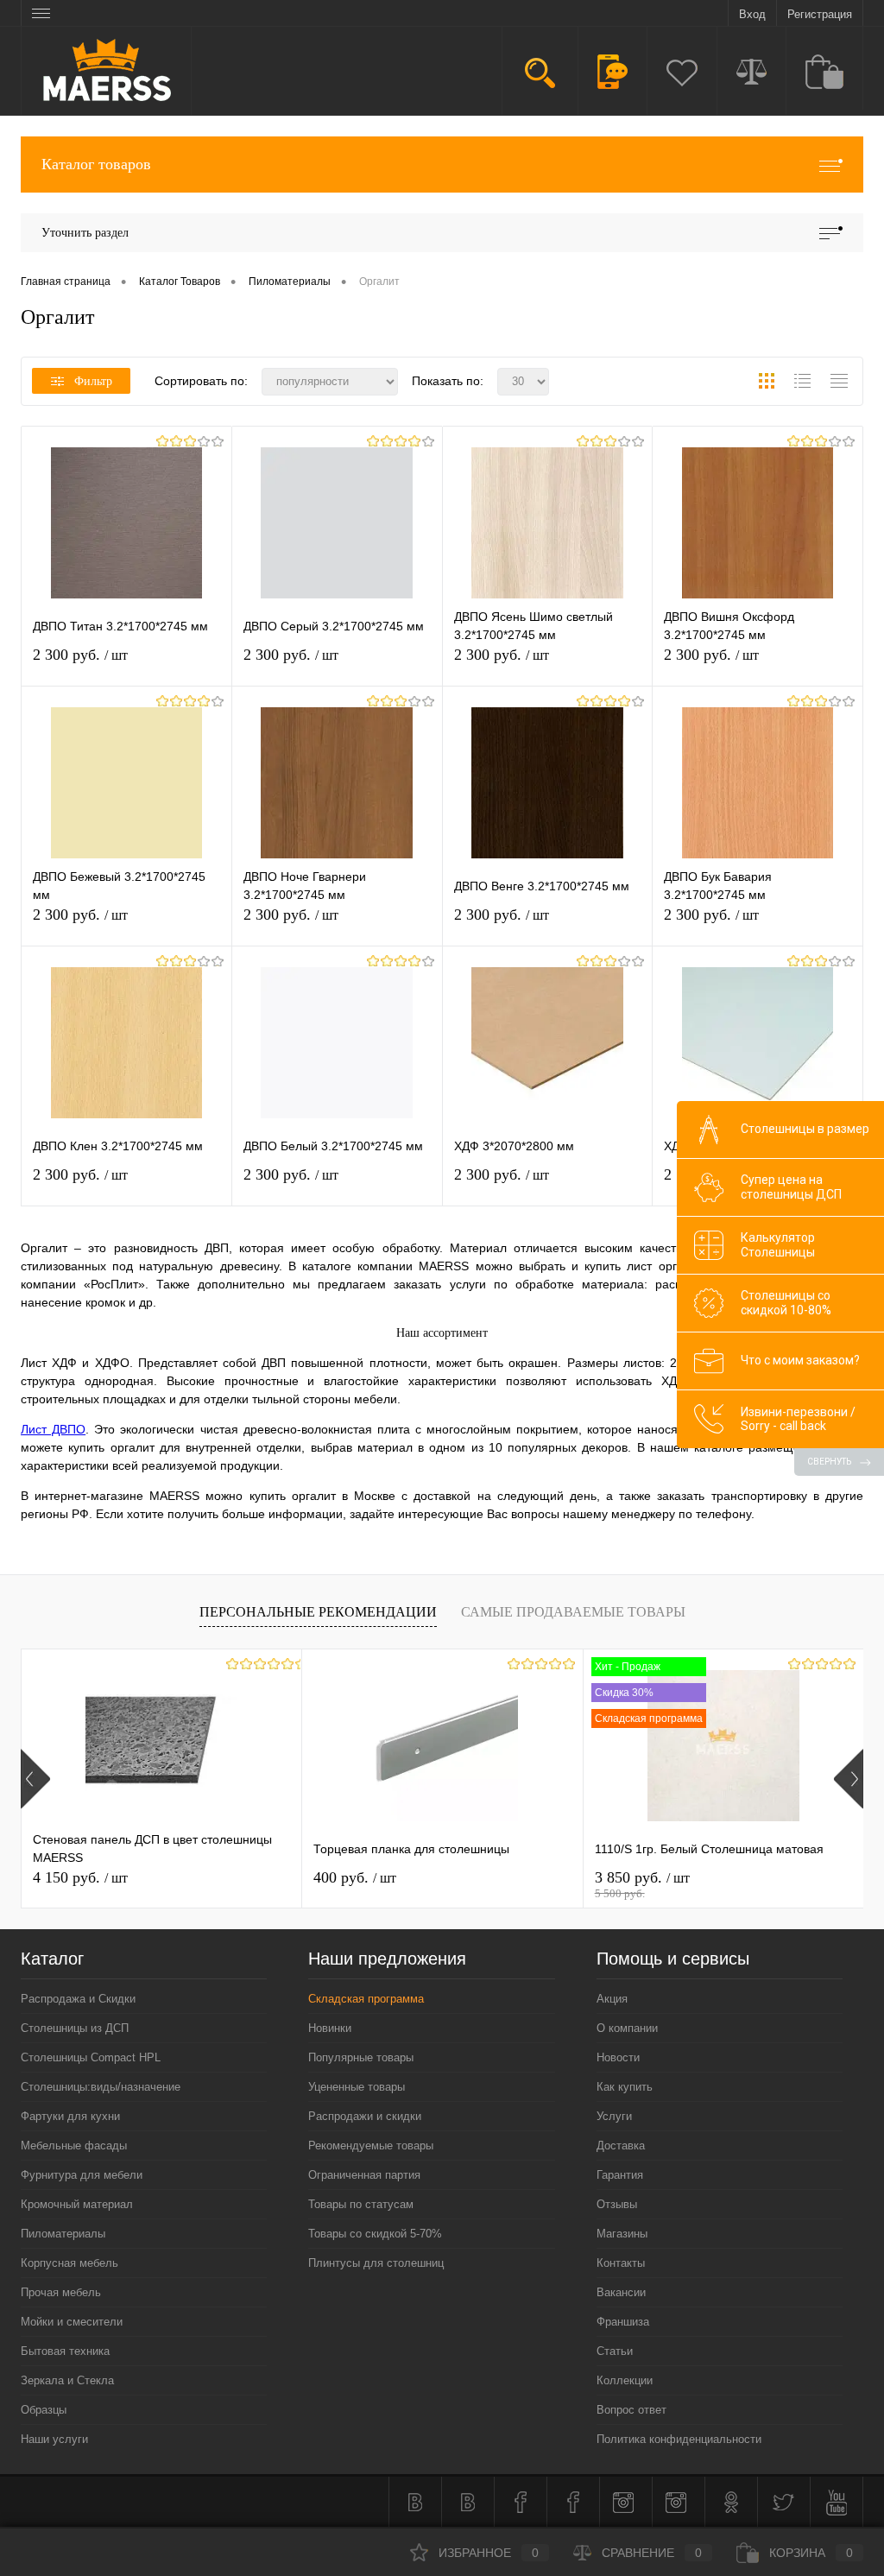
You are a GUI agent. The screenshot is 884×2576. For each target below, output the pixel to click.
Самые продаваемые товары (573, 1612)
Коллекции (625, 2380)
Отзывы (617, 2204)
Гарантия (620, 2175)
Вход (752, 14)
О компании (627, 2028)
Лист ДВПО (53, 1429)
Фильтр (93, 381)
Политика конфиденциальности (679, 2439)
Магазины (622, 2234)
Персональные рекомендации (318, 1612)
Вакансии (621, 2292)
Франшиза (623, 2322)
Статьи (615, 2351)
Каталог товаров (96, 164)
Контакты (621, 2263)
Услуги (614, 2116)
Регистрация (820, 14)
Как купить (625, 2087)
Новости (618, 2057)
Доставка (621, 2146)
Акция (612, 1999)
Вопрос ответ (631, 2410)
